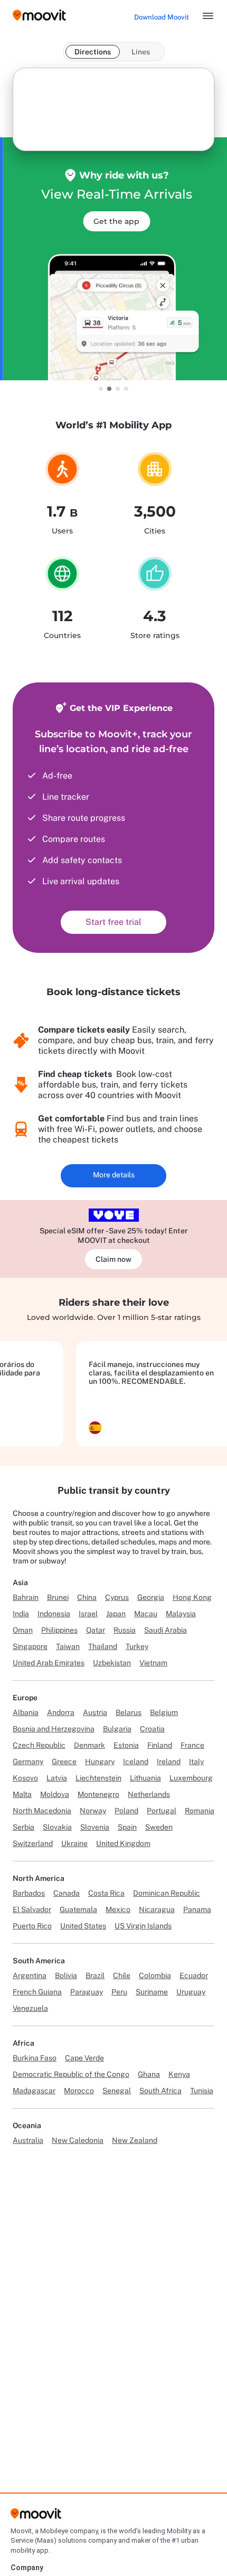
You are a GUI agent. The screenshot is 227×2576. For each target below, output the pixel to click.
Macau (146, 1614)
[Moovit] (36, 2517)
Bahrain (26, 1597)
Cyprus (117, 1597)
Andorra (61, 1712)
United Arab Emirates (49, 1663)
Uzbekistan (112, 1663)
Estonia (126, 1745)
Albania (26, 1712)
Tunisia (202, 2091)
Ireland (169, 1762)
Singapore (30, 1646)
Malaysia (181, 1614)
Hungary (100, 1762)
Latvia (57, 1778)
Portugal (162, 1811)
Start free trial (113, 922)
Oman (23, 1630)
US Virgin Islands (143, 1926)
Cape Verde (84, 2058)
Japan (116, 1614)
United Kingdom (123, 1843)
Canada (67, 1893)
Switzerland (33, 1843)
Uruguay (191, 1992)
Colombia (155, 1975)
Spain (127, 1827)
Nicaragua (157, 1909)
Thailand (103, 1646)
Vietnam (153, 1663)
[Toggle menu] (208, 16)
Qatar (96, 1630)
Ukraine (74, 1843)
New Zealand (135, 2140)
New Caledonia (78, 2140)
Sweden (159, 1827)
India (21, 1614)
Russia (125, 1630)
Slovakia (57, 1827)
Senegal (117, 2091)
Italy (196, 1762)
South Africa (160, 2091)
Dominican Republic (167, 1893)
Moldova (55, 1794)
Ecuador (194, 1975)
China (87, 1597)
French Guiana (37, 1992)
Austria (95, 1712)
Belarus (129, 1712)
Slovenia (95, 1827)
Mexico (118, 1909)
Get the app (114, 221)
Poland (126, 1811)
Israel (88, 1614)
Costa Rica (106, 1893)
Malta (22, 1794)
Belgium (164, 1712)
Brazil (95, 1975)
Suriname (152, 1992)
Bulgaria (117, 1729)
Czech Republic (39, 1745)
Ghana (149, 2074)
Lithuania (145, 1778)
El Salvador (32, 1909)
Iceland (136, 1762)
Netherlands (149, 1794)
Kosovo (25, 1778)
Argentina (30, 1975)
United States (83, 1926)
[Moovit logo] (39, 16)
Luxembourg (191, 1778)
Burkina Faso (35, 2058)
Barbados (29, 1893)
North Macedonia (42, 1811)
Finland (160, 1745)
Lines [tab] (141, 52)
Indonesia (54, 1614)
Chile (122, 1975)
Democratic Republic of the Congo (71, 2074)
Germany (28, 1762)
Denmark (89, 1745)
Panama (197, 1909)
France (192, 1745)
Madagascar (34, 2091)
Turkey (137, 1646)
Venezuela (30, 2008)
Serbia (23, 1827)
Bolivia (66, 1975)
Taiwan (68, 1646)
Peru (119, 1992)
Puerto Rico (32, 1926)
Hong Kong (192, 1597)
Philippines (59, 1630)
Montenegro (98, 1794)
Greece (64, 1762)
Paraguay (87, 1992)
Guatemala (78, 1909)
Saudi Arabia (165, 1630)
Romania (200, 1811)
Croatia (152, 1729)
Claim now (113, 1259)
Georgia (151, 1597)
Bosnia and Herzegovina (54, 1729)
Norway (93, 1811)
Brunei (58, 1597)
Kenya (179, 2074)
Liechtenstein (98, 1778)
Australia (28, 2140)
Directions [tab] (93, 52)
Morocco (79, 2091)
